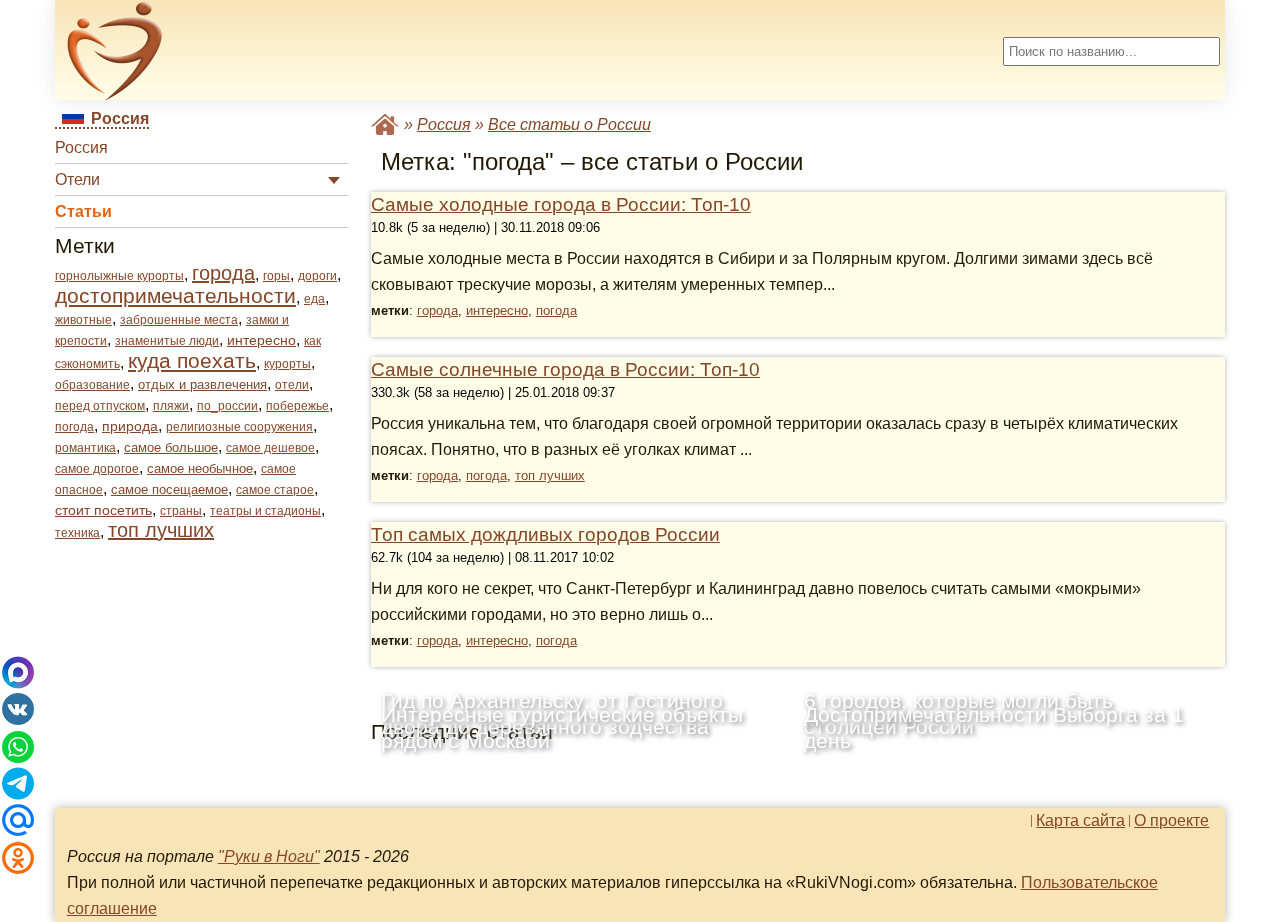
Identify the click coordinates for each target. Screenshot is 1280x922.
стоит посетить (103, 510)
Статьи (83, 211)
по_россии (227, 406)
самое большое (171, 447)
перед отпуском (100, 406)
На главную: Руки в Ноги (385, 124)
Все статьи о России (569, 124)
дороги (317, 276)
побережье (297, 406)
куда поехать (192, 360)
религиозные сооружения (239, 427)
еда (314, 299)
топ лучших (161, 530)
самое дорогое (97, 469)
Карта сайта (1080, 821)
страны (181, 511)
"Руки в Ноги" (269, 856)
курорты (287, 364)
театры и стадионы (265, 511)
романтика (85, 448)
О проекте (1171, 821)
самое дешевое (270, 448)
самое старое (275, 490)
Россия (81, 147)
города (223, 273)
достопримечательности (175, 295)
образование (92, 385)
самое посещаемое (169, 489)
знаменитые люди (167, 341)
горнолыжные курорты (119, 276)
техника (77, 533)
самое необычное (200, 468)
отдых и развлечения (202, 384)
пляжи (171, 406)
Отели (77, 179)
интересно (261, 340)
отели (292, 385)
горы (276, 276)
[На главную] (115, 51)
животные (83, 320)
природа (130, 426)
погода (74, 427)
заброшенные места (179, 320)
